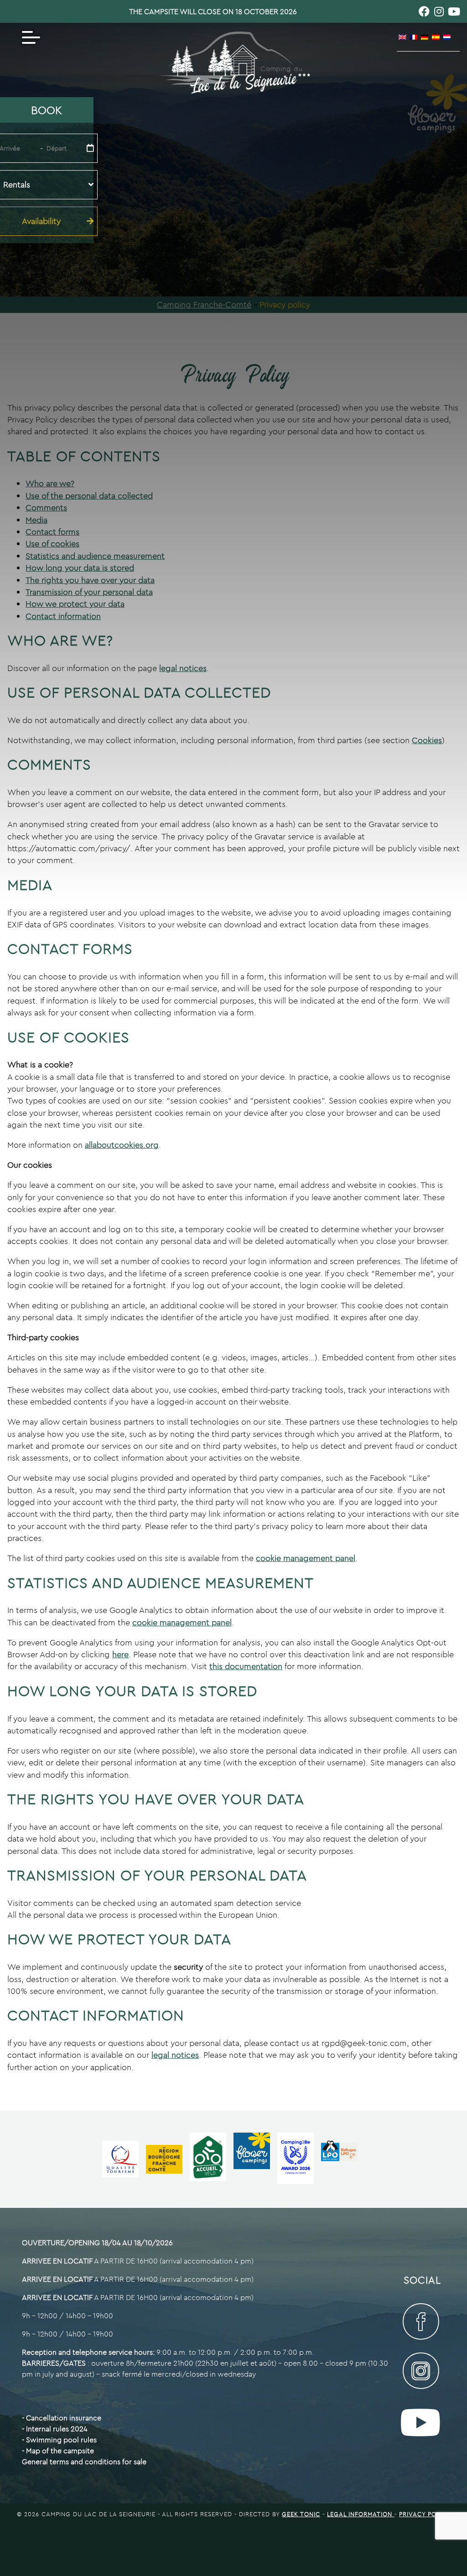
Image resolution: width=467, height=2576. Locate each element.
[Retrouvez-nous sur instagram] (439, 11)
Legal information (361, 2514)
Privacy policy (425, 2514)
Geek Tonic (301, 2514)
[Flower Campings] (255, 2159)
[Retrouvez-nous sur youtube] (454, 11)
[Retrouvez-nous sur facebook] (424, 11)
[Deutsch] (425, 37)
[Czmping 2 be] (299, 2159)
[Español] (436, 37)
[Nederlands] (447, 37)
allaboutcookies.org (122, 1145)
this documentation (246, 1666)
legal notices (175, 2055)
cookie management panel (306, 1558)
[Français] (414, 37)
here (120, 1654)
